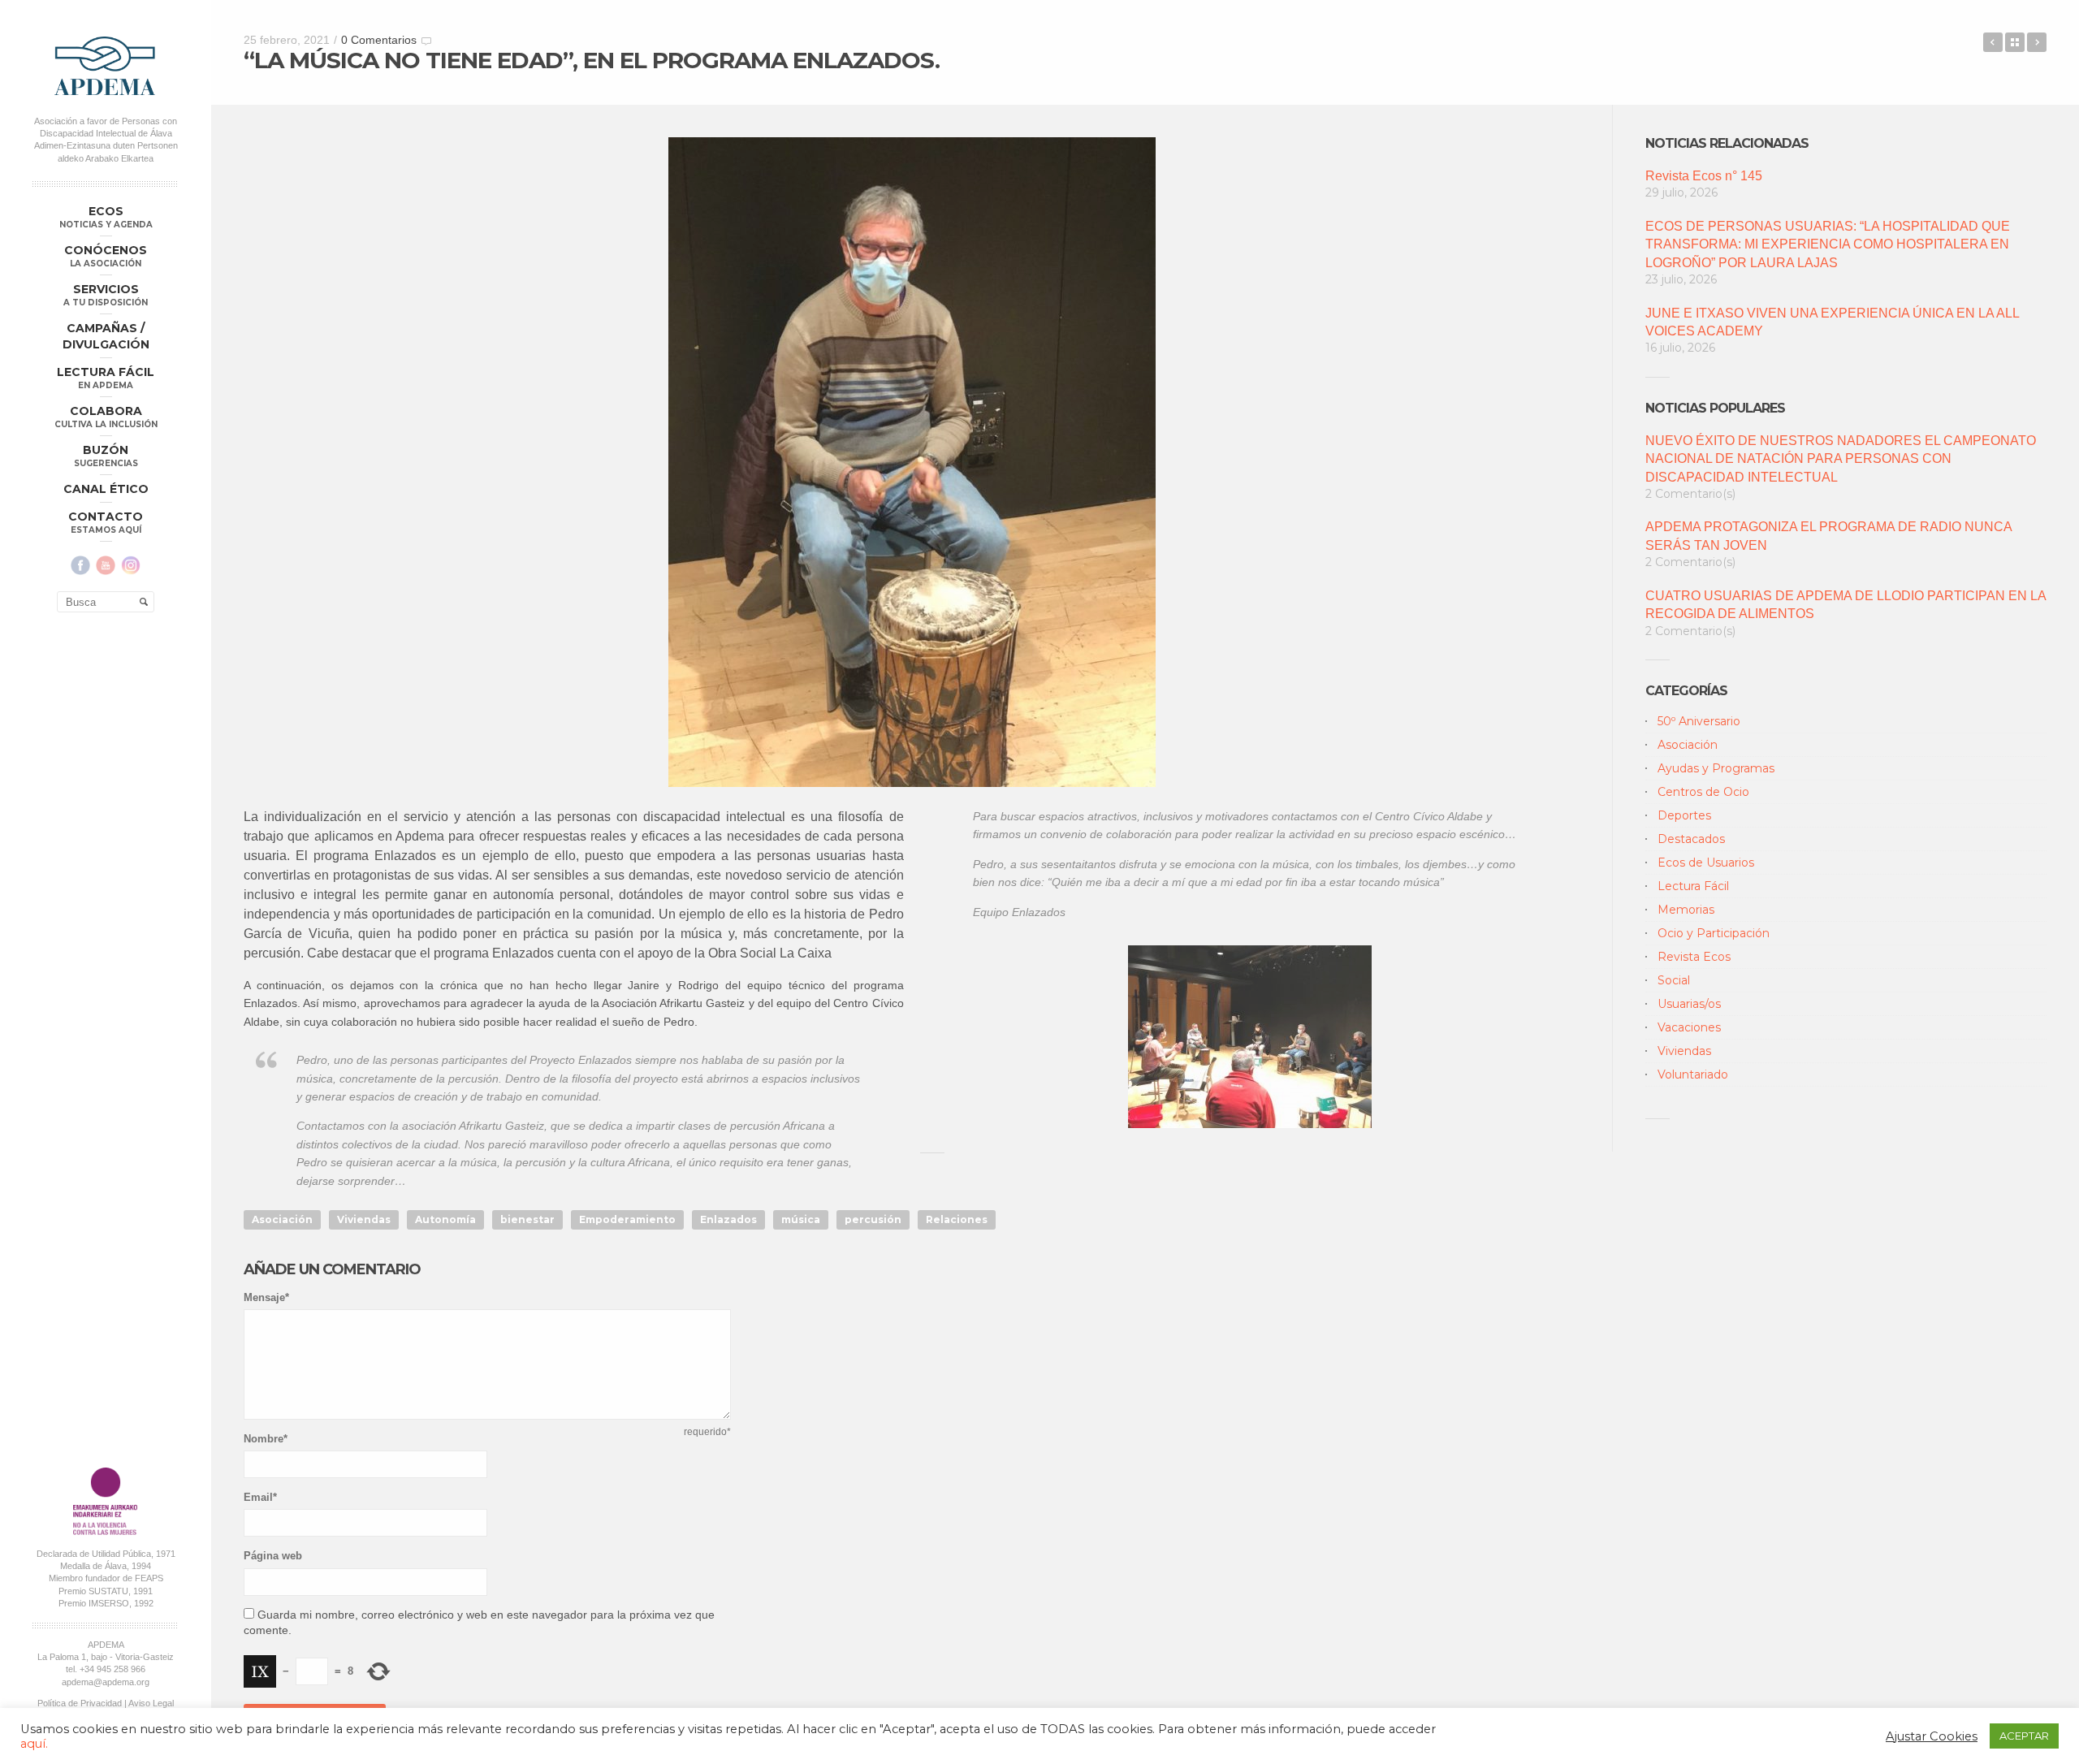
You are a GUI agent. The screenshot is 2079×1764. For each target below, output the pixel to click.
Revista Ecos (1694, 957)
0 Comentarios (379, 40)
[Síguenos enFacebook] (80, 565)
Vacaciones (1689, 1027)
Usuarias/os (1689, 1004)
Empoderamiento (627, 1219)
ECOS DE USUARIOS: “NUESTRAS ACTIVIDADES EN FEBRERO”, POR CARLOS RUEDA (2037, 42)
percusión (873, 1219)
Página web (273, 1556)
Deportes (1684, 815)
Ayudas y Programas (1716, 768)
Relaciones (957, 1219)
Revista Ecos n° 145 (1704, 176)
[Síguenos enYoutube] (106, 565)
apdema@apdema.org (106, 1682)
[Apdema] (106, 66)
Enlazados (728, 1219)
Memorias (1686, 910)
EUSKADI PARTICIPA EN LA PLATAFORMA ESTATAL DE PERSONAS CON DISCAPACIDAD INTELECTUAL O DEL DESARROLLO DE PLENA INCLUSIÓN (1993, 42)
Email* (260, 1497)
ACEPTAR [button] (2024, 1736)
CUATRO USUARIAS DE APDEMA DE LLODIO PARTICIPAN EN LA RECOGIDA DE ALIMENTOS (1846, 605)
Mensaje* (266, 1297)
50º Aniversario (1699, 721)
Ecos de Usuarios (1706, 863)
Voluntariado (1693, 1074)
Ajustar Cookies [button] (1932, 1736)
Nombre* (266, 1439)
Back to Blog (2015, 42)
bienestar (527, 1219)
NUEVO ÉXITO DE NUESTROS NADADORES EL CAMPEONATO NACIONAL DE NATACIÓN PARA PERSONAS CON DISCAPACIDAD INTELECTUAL (1841, 459)
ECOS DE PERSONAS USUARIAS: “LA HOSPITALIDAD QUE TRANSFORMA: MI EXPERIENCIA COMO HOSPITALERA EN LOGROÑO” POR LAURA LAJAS (1828, 244)
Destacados (1691, 839)
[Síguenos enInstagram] (131, 565)
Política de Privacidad (80, 1703)
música (801, 1219)
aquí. (34, 1744)
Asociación (282, 1219)
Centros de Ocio (1703, 792)
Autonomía (445, 1219)
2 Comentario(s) (1690, 494)
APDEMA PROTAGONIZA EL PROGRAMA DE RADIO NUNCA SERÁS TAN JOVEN (1828, 536)
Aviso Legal (151, 1703)
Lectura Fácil (1693, 886)
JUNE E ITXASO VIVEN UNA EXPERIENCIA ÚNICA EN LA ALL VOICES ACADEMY (1832, 322)
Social (1674, 980)
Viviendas (364, 1219)
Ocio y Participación (1714, 933)
